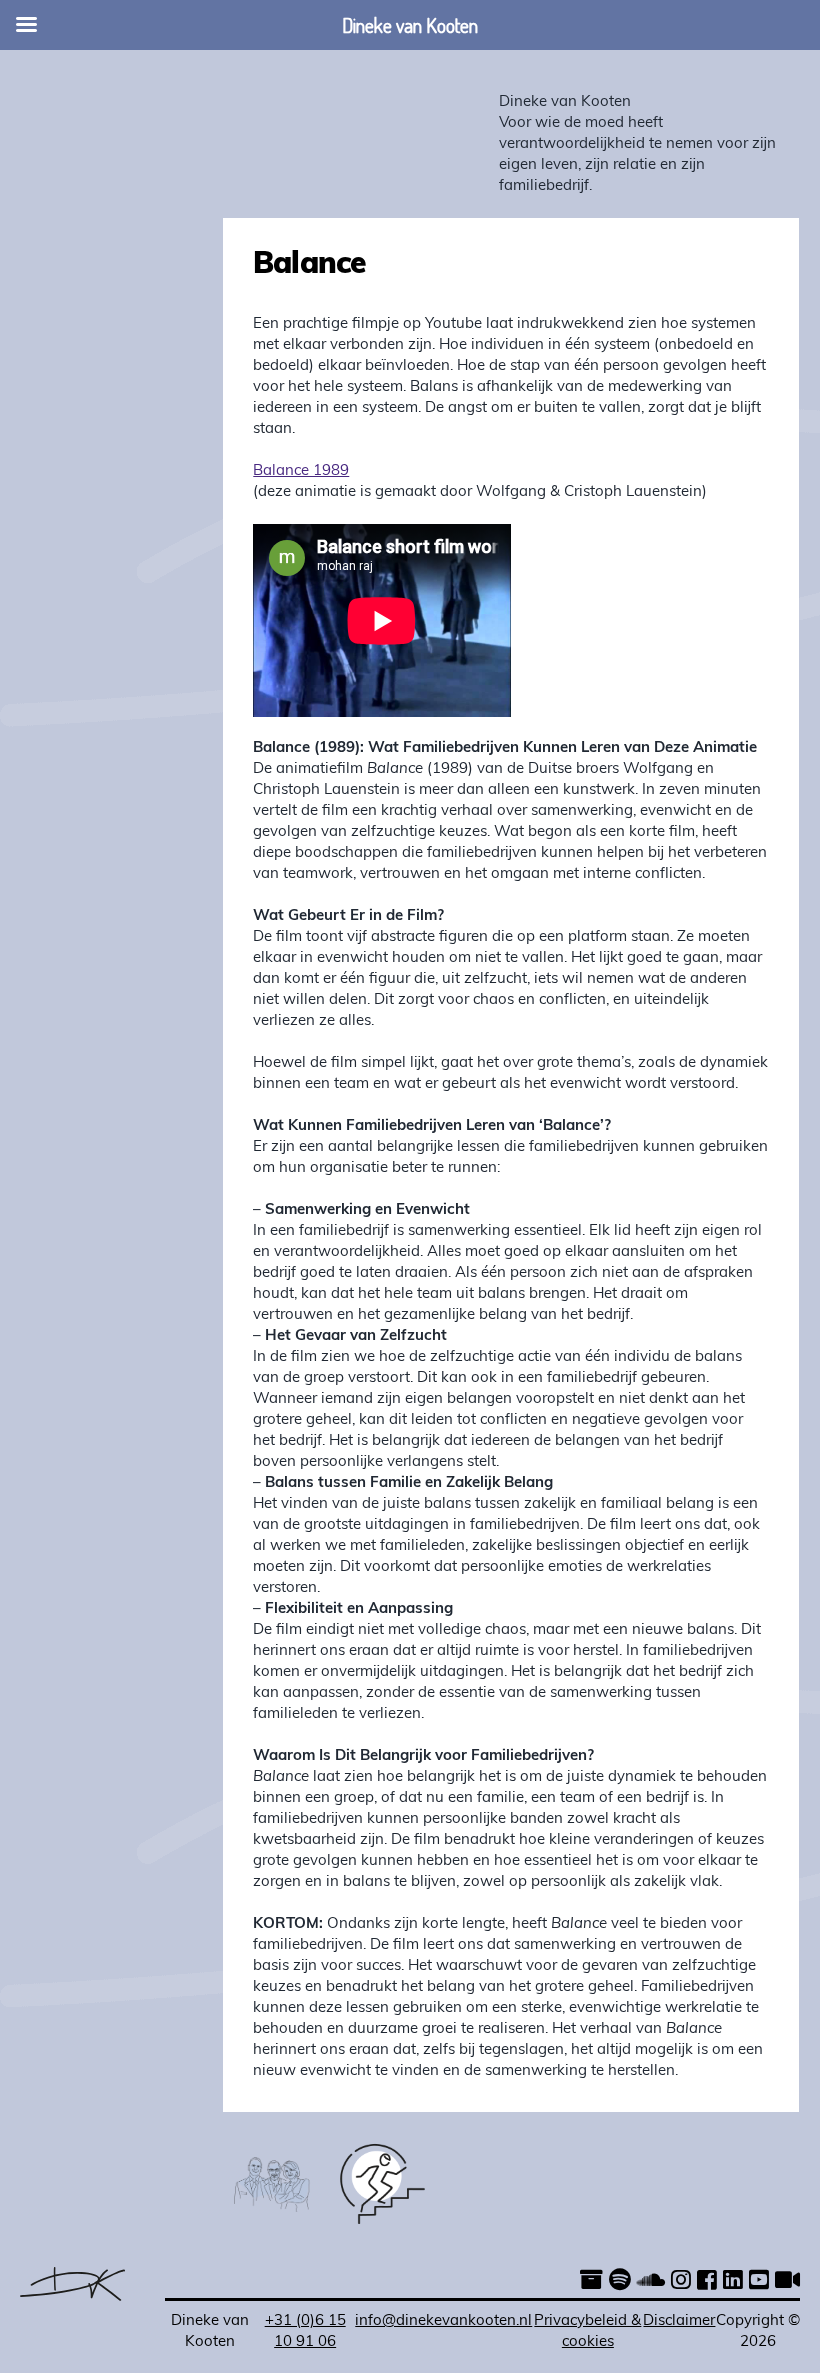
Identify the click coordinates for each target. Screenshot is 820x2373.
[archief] (591, 2282)
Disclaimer (679, 2321)
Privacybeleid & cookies (587, 2332)
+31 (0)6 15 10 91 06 (305, 2332)
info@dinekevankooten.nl (443, 2321)
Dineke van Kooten (565, 102)
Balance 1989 (301, 471)
